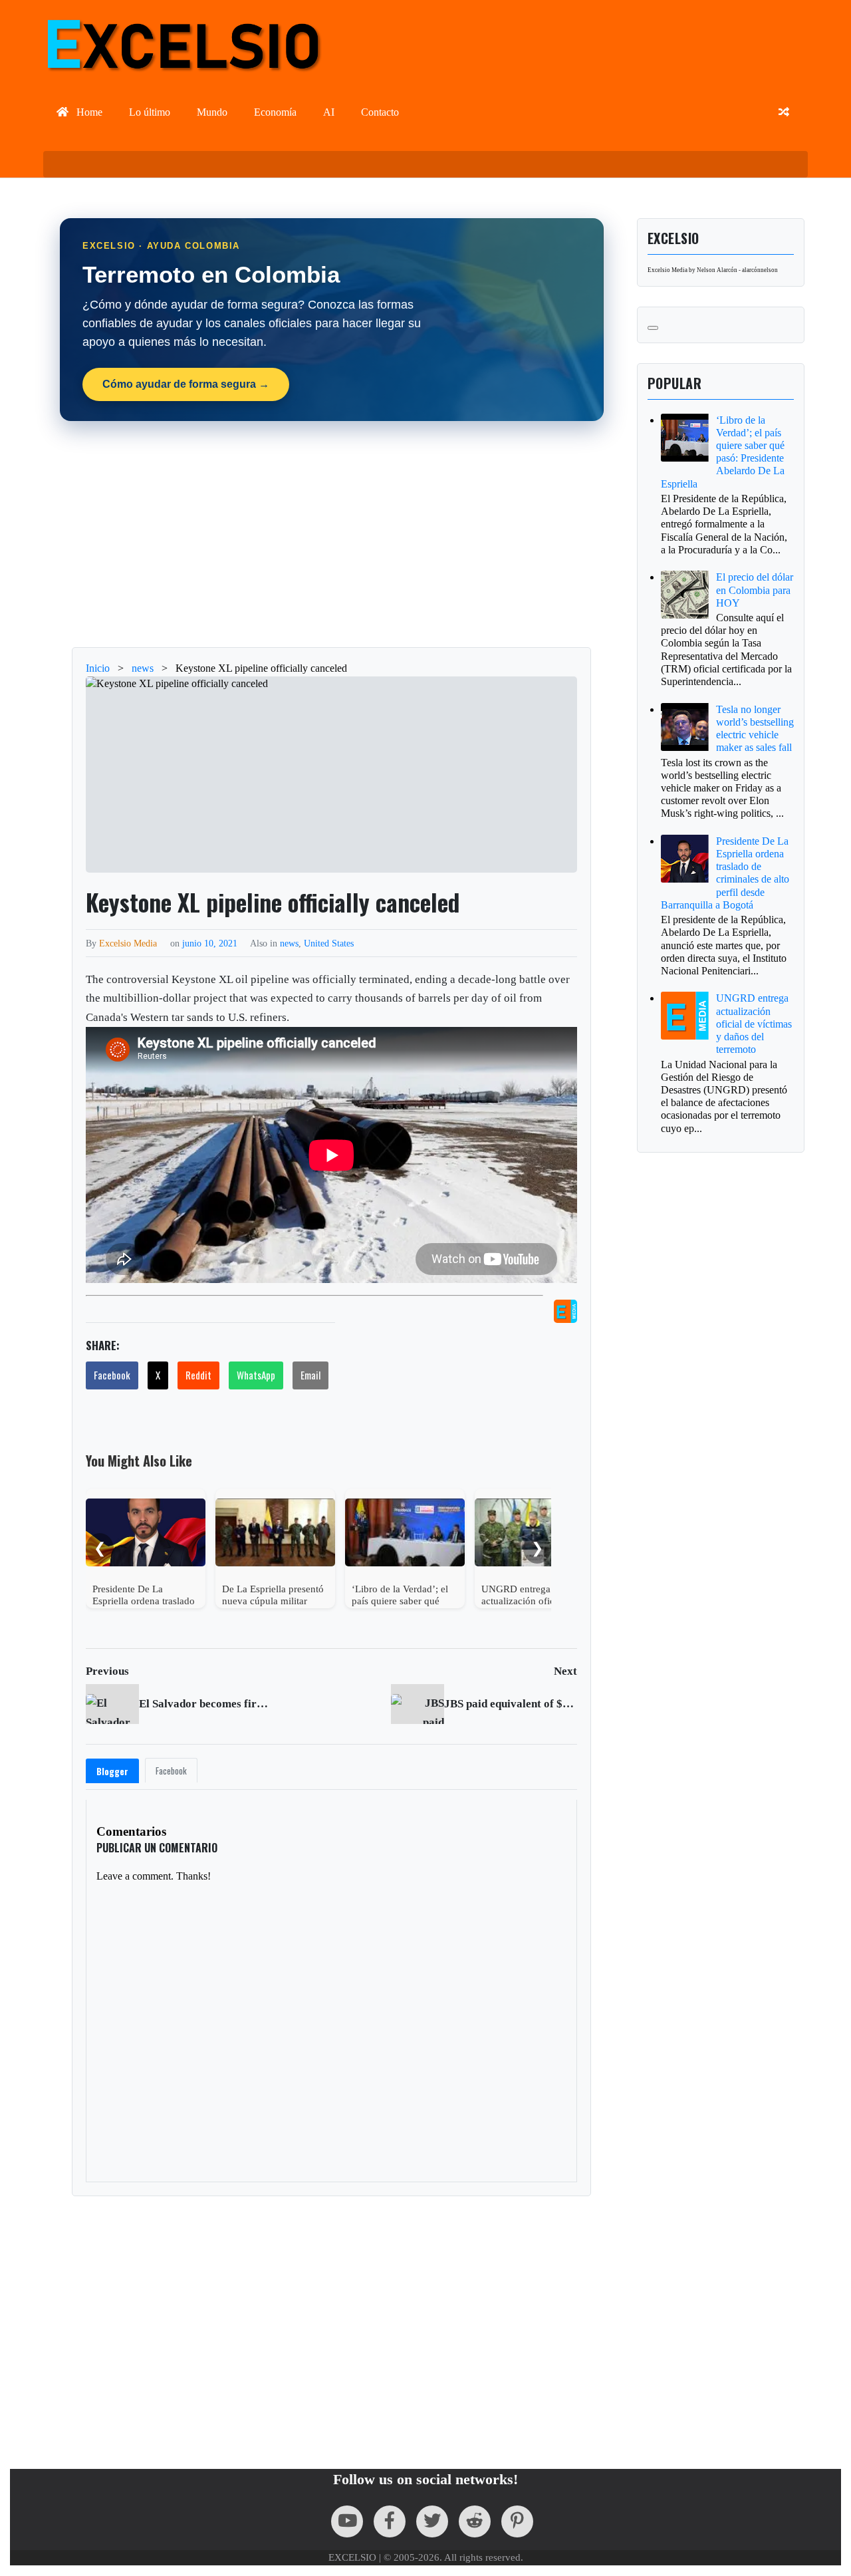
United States (329, 943)
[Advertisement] (332, 534)
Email (310, 1375)
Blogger (112, 1771)
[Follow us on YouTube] (347, 2521)
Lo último (150, 112)
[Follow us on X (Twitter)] (432, 2521)
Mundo (212, 112)
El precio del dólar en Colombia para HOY (755, 590)
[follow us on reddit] (475, 2521)
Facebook (112, 1375)
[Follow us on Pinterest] (517, 2521)
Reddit (198, 1375)
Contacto (380, 112)
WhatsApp (256, 1375)
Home (88, 112)
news (289, 943)
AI (329, 112)
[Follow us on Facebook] (390, 2521)
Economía (275, 112)
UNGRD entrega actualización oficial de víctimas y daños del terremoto (754, 1024)
